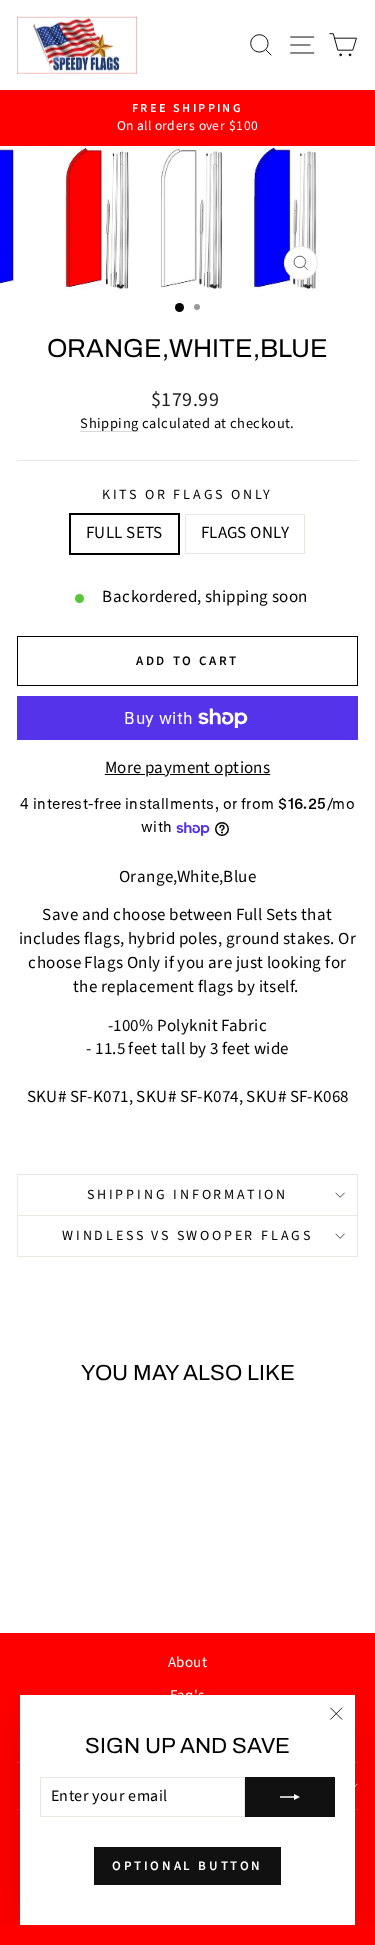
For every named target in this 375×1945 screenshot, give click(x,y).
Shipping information (187, 1195)
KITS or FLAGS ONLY (187, 495)
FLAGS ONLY (245, 533)
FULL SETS (124, 533)
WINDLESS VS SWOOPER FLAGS (187, 1236)
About (187, 1662)
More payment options (188, 768)
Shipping (109, 423)
